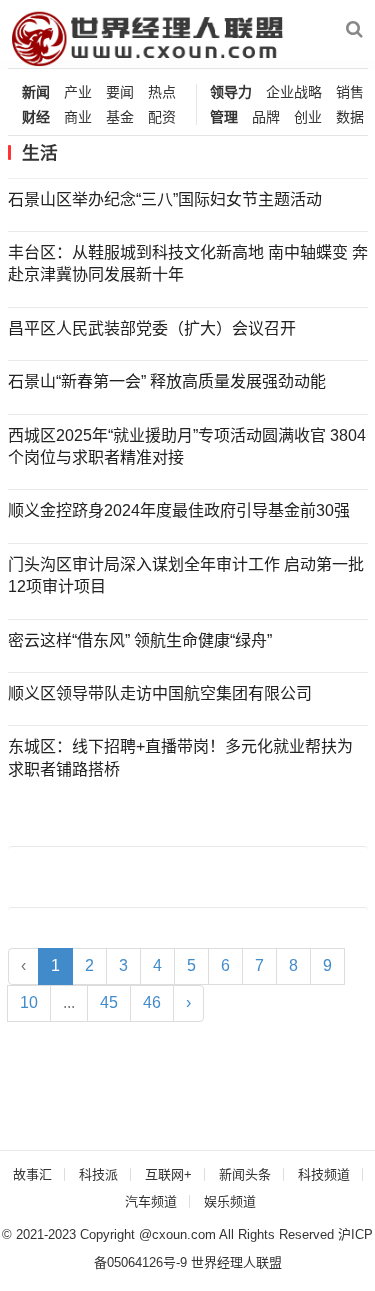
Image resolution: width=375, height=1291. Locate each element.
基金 (120, 117)
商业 (78, 117)
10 (29, 1002)
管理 (224, 117)
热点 (162, 92)
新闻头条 (245, 1174)
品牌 (266, 117)
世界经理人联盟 (236, 1262)
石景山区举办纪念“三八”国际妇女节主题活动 (165, 199)
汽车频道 (151, 1201)
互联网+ (168, 1174)
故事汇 (32, 1174)
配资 (162, 117)
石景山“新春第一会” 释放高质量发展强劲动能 (167, 381)
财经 (36, 117)
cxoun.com (184, 1234)
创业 (308, 117)
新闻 (36, 92)
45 (109, 1002)
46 (152, 1002)
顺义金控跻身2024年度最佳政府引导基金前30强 (179, 510)
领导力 (231, 92)
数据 (350, 117)
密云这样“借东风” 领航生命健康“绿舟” (140, 640)
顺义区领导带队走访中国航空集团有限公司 (160, 693)
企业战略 (294, 92)
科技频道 (324, 1174)
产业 (78, 92)
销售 (350, 92)
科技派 (98, 1174)
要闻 (120, 92)
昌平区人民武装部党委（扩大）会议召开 (152, 328)
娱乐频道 (230, 1201)
